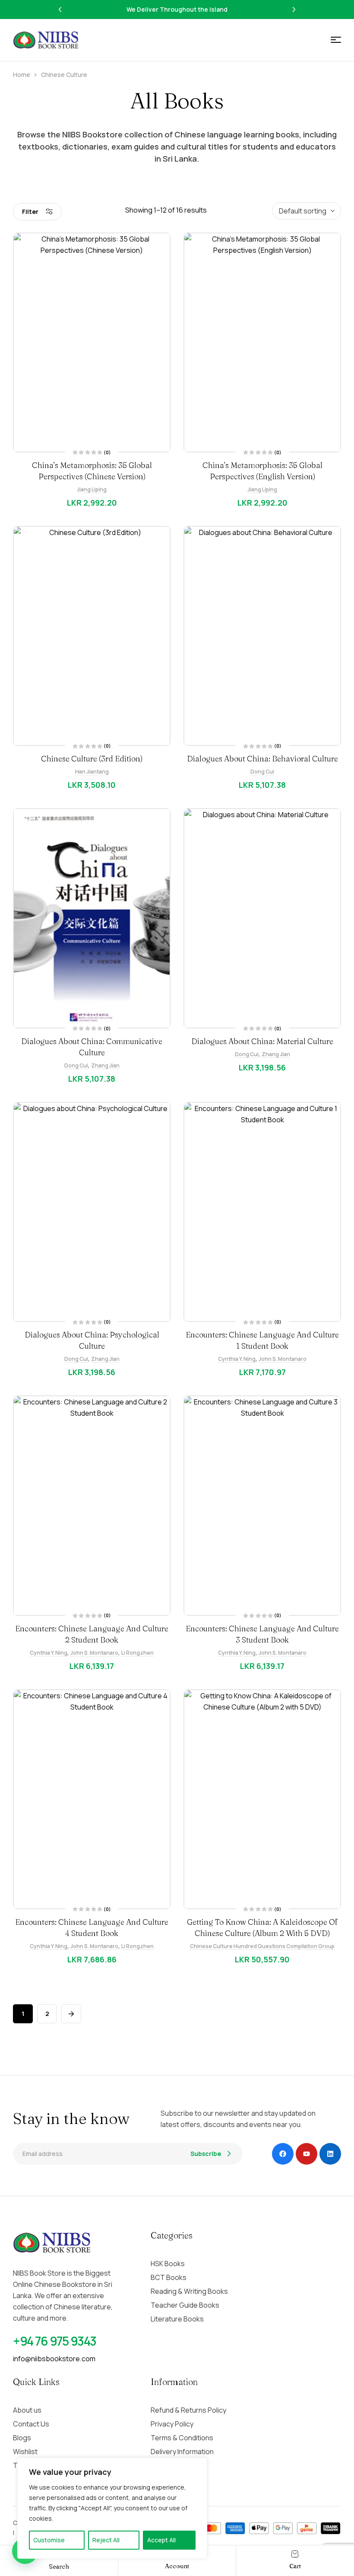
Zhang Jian (105, 1065)
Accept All (161, 2540)
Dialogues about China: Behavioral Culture (262, 759)
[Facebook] (283, 2154)
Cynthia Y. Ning (237, 1359)
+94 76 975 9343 (55, 2341)
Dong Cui (262, 772)
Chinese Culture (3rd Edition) (92, 759)
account (177, 2566)
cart (295, 2566)
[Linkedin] (330, 2154)
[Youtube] (307, 2154)
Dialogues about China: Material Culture (262, 1041)
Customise (49, 2540)
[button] (60, 10)
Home (22, 75)
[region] (112, 2508)
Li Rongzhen (137, 1653)
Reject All (106, 2540)
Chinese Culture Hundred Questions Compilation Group (262, 1946)
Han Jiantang (92, 772)
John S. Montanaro (283, 1359)
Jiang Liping (92, 489)
